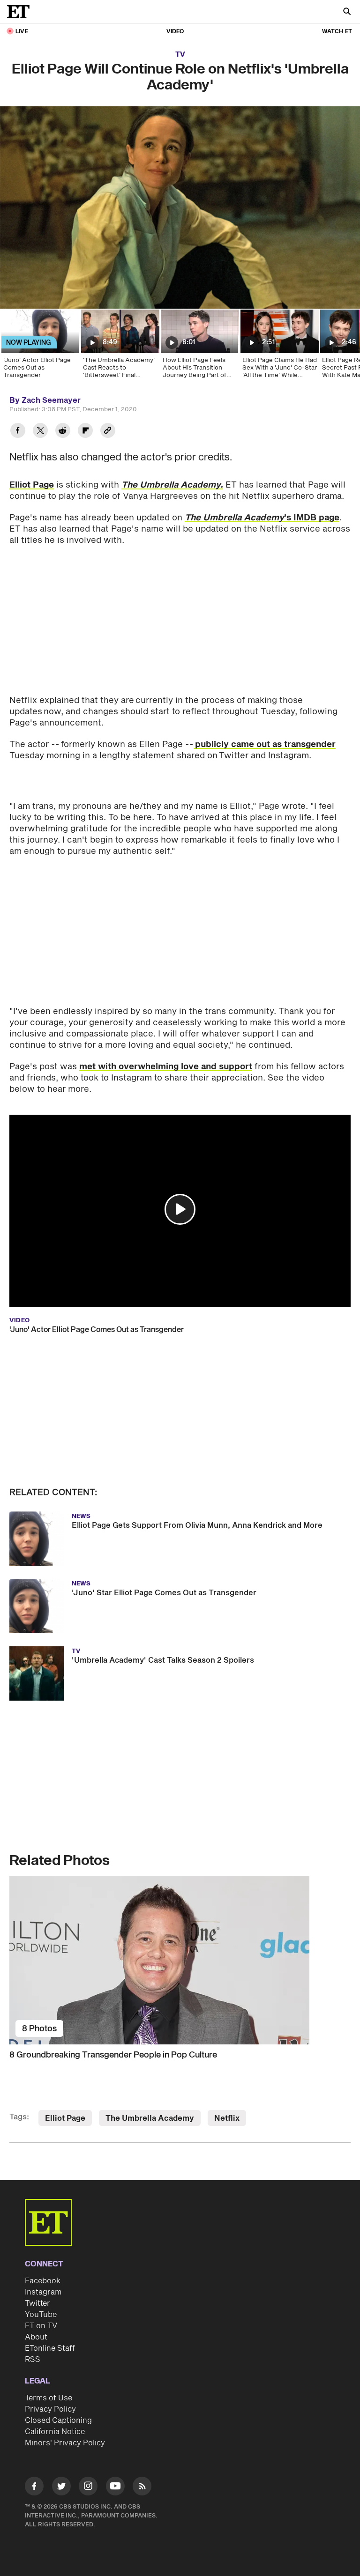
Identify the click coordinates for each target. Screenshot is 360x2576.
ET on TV (41, 2306)
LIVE (22, 32)
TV (180, 55)
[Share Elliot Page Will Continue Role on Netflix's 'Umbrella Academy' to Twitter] (40, 432)
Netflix (227, 2099)
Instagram (43, 2273)
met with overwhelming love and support (166, 1047)
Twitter (37, 2284)
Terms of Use (49, 2378)
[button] (180, 1190)
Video (175, 32)
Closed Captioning (58, 2401)
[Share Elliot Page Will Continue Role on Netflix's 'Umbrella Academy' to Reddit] (63, 432)
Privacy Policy (50, 2390)
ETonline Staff (50, 2329)
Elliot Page (32, 485)
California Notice (55, 2412)
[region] (180, 207)
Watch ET (337, 32)
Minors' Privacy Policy (65, 2423)
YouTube (41, 2295)
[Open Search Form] (347, 12)
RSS (33, 2340)
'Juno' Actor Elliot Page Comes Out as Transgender (97, 1310)
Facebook (43, 2261)
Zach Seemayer (51, 400)
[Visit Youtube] (115, 2466)
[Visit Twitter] (61, 2468)
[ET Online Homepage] (21, 12)
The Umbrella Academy (150, 2099)
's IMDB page (262, 518)
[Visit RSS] (142, 2468)
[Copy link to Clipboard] (108, 432)
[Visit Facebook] (34, 2468)
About (36, 2317)
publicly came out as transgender (265, 744)
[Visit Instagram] (88, 2468)
